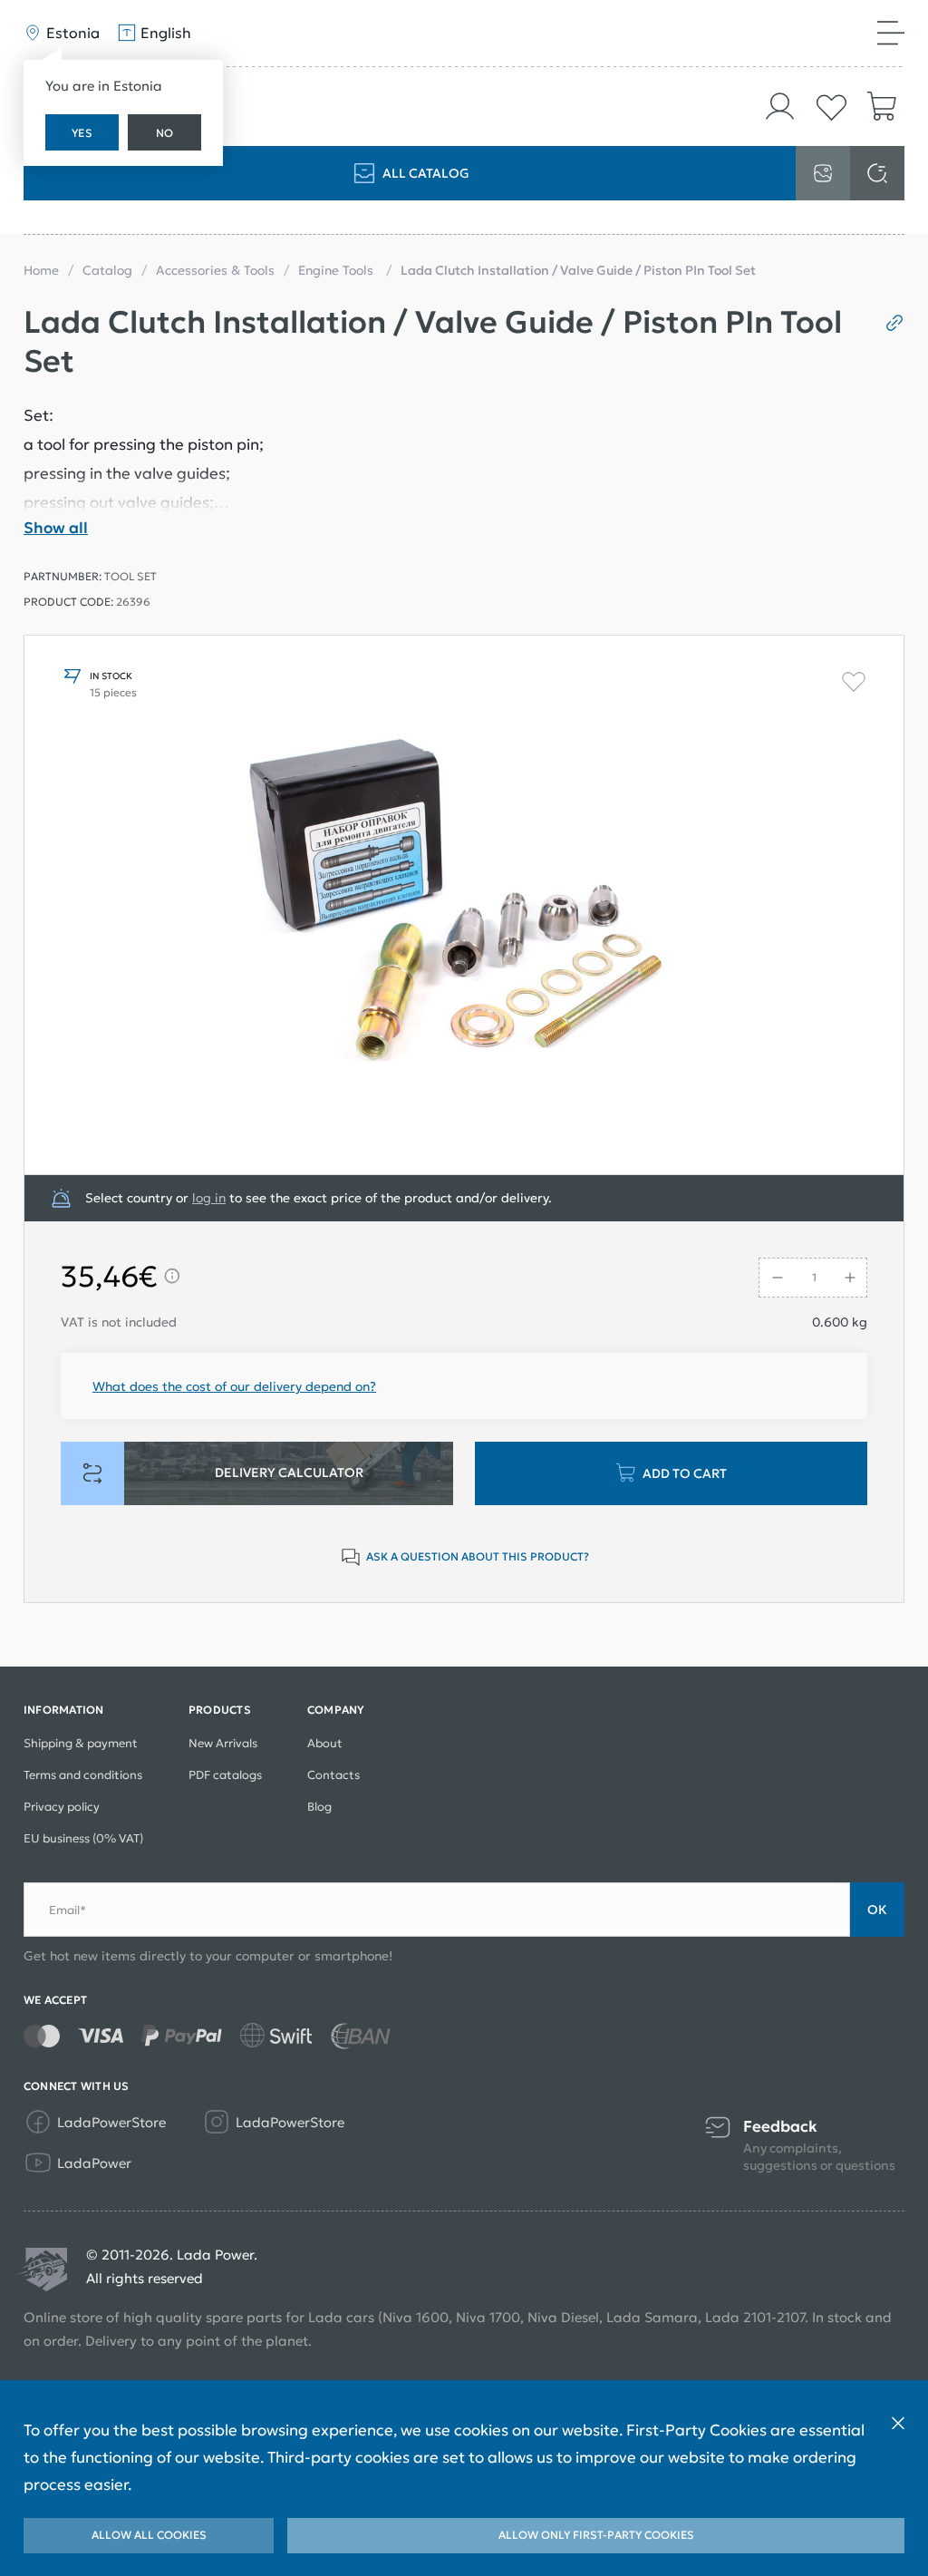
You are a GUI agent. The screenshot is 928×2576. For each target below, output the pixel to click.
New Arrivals (223, 1743)
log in (209, 1198)
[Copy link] (888, 323)
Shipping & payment (81, 1743)
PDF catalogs (225, 1775)
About (325, 1743)
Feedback (780, 2127)
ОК (877, 1910)
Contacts (333, 1775)
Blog (319, 1807)
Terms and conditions (83, 1775)
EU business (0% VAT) (83, 1838)
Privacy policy (62, 1807)
